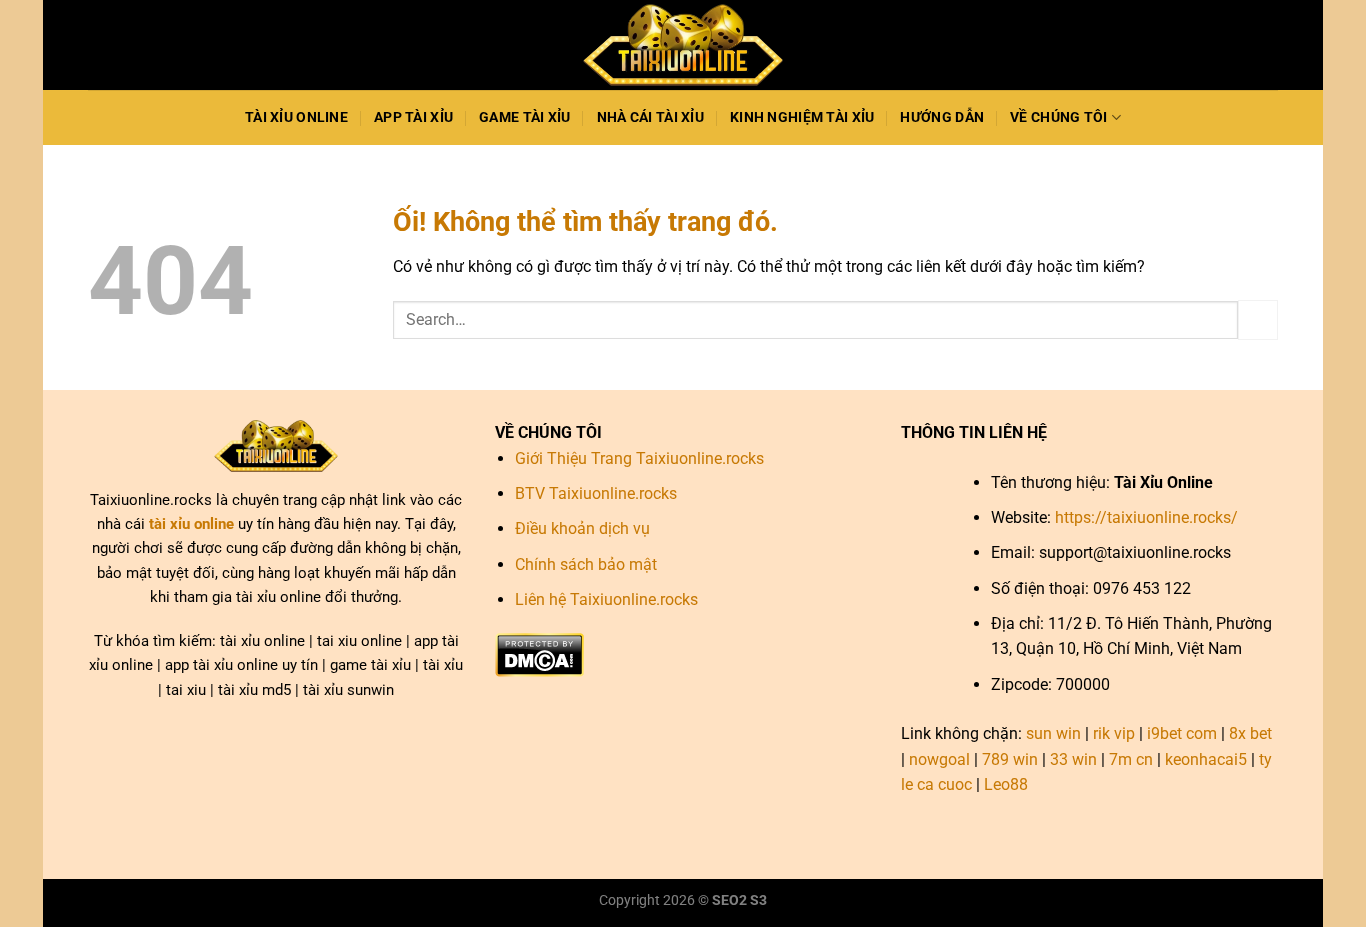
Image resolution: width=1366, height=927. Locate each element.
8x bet (1250, 733)
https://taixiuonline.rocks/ (1146, 517)
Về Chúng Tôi (1058, 117)
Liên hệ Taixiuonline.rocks (606, 599)
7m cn (1131, 759)
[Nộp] (1258, 319)
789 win (1010, 759)
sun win (1053, 733)
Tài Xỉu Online (296, 117)
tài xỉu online (191, 524)
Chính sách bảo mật (586, 564)
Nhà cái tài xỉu (650, 117)
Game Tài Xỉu (524, 117)
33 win (1073, 759)
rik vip (1114, 733)
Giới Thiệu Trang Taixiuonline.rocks (639, 458)
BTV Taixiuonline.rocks (596, 493)
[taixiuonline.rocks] (683, 45)
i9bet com (1182, 733)
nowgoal (939, 759)
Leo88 (1006, 784)
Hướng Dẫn (942, 117)
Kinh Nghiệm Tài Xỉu (802, 117)
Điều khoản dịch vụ (582, 528)
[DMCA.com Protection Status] (539, 653)
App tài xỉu (413, 117)
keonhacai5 (1206, 759)
